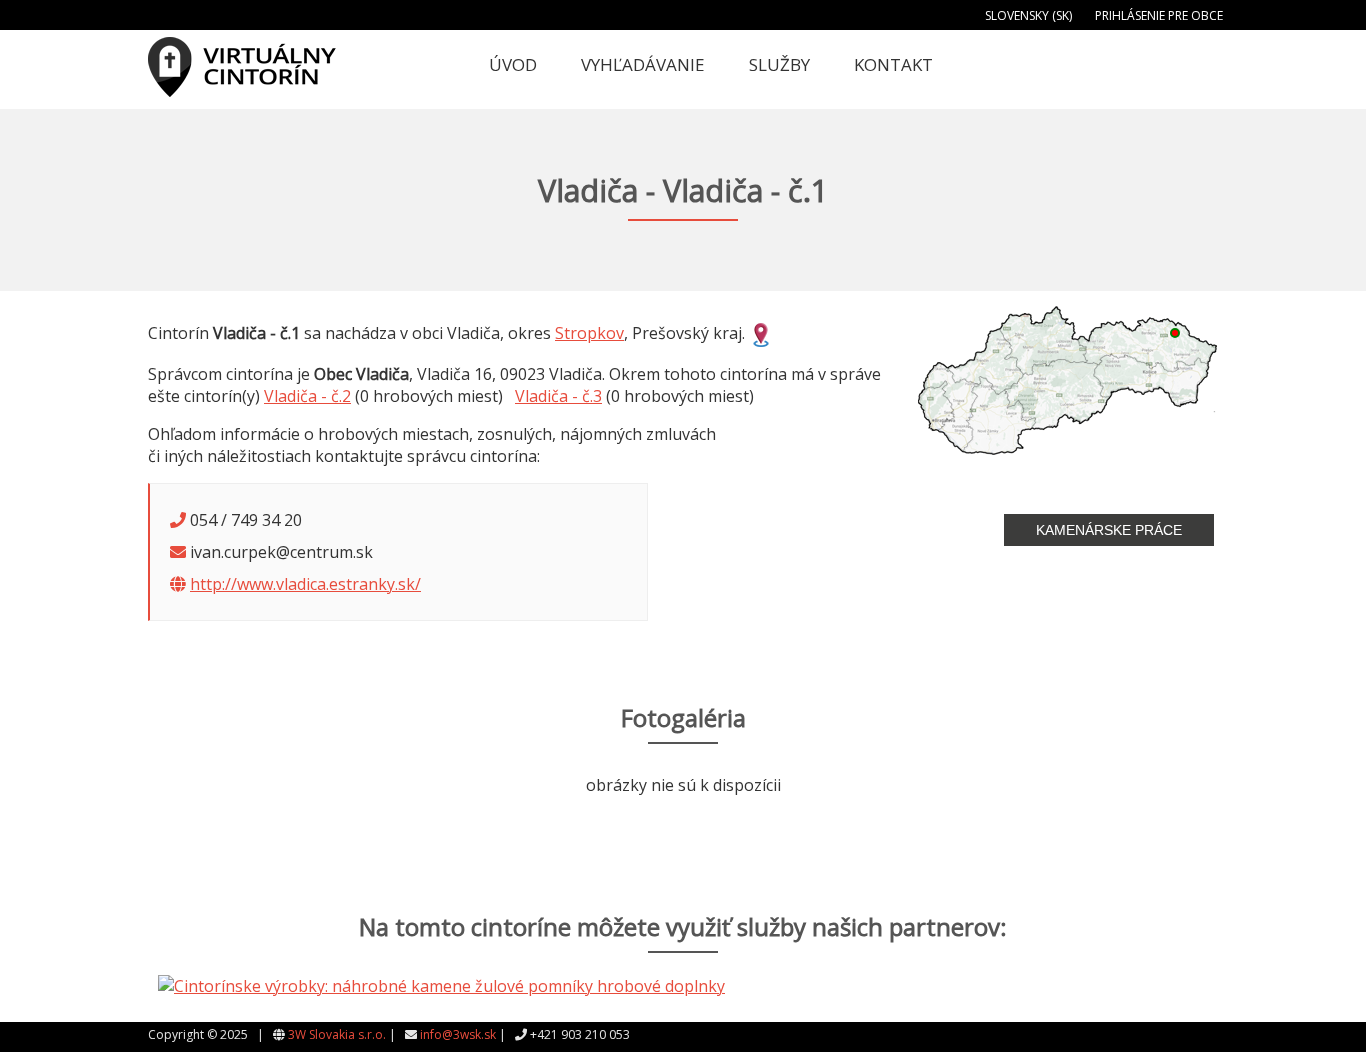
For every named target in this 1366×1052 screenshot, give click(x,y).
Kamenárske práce (1109, 530)
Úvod (513, 64)
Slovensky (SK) (1028, 15)
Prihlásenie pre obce (1159, 15)
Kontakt (893, 64)
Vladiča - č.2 (307, 396)
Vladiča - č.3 (558, 396)
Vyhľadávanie (643, 64)
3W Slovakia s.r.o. (337, 1034)
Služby (779, 64)
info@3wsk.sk (458, 1034)
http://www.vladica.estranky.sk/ (305, 584)
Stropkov (589, 333)
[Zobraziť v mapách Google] (761, 333)
